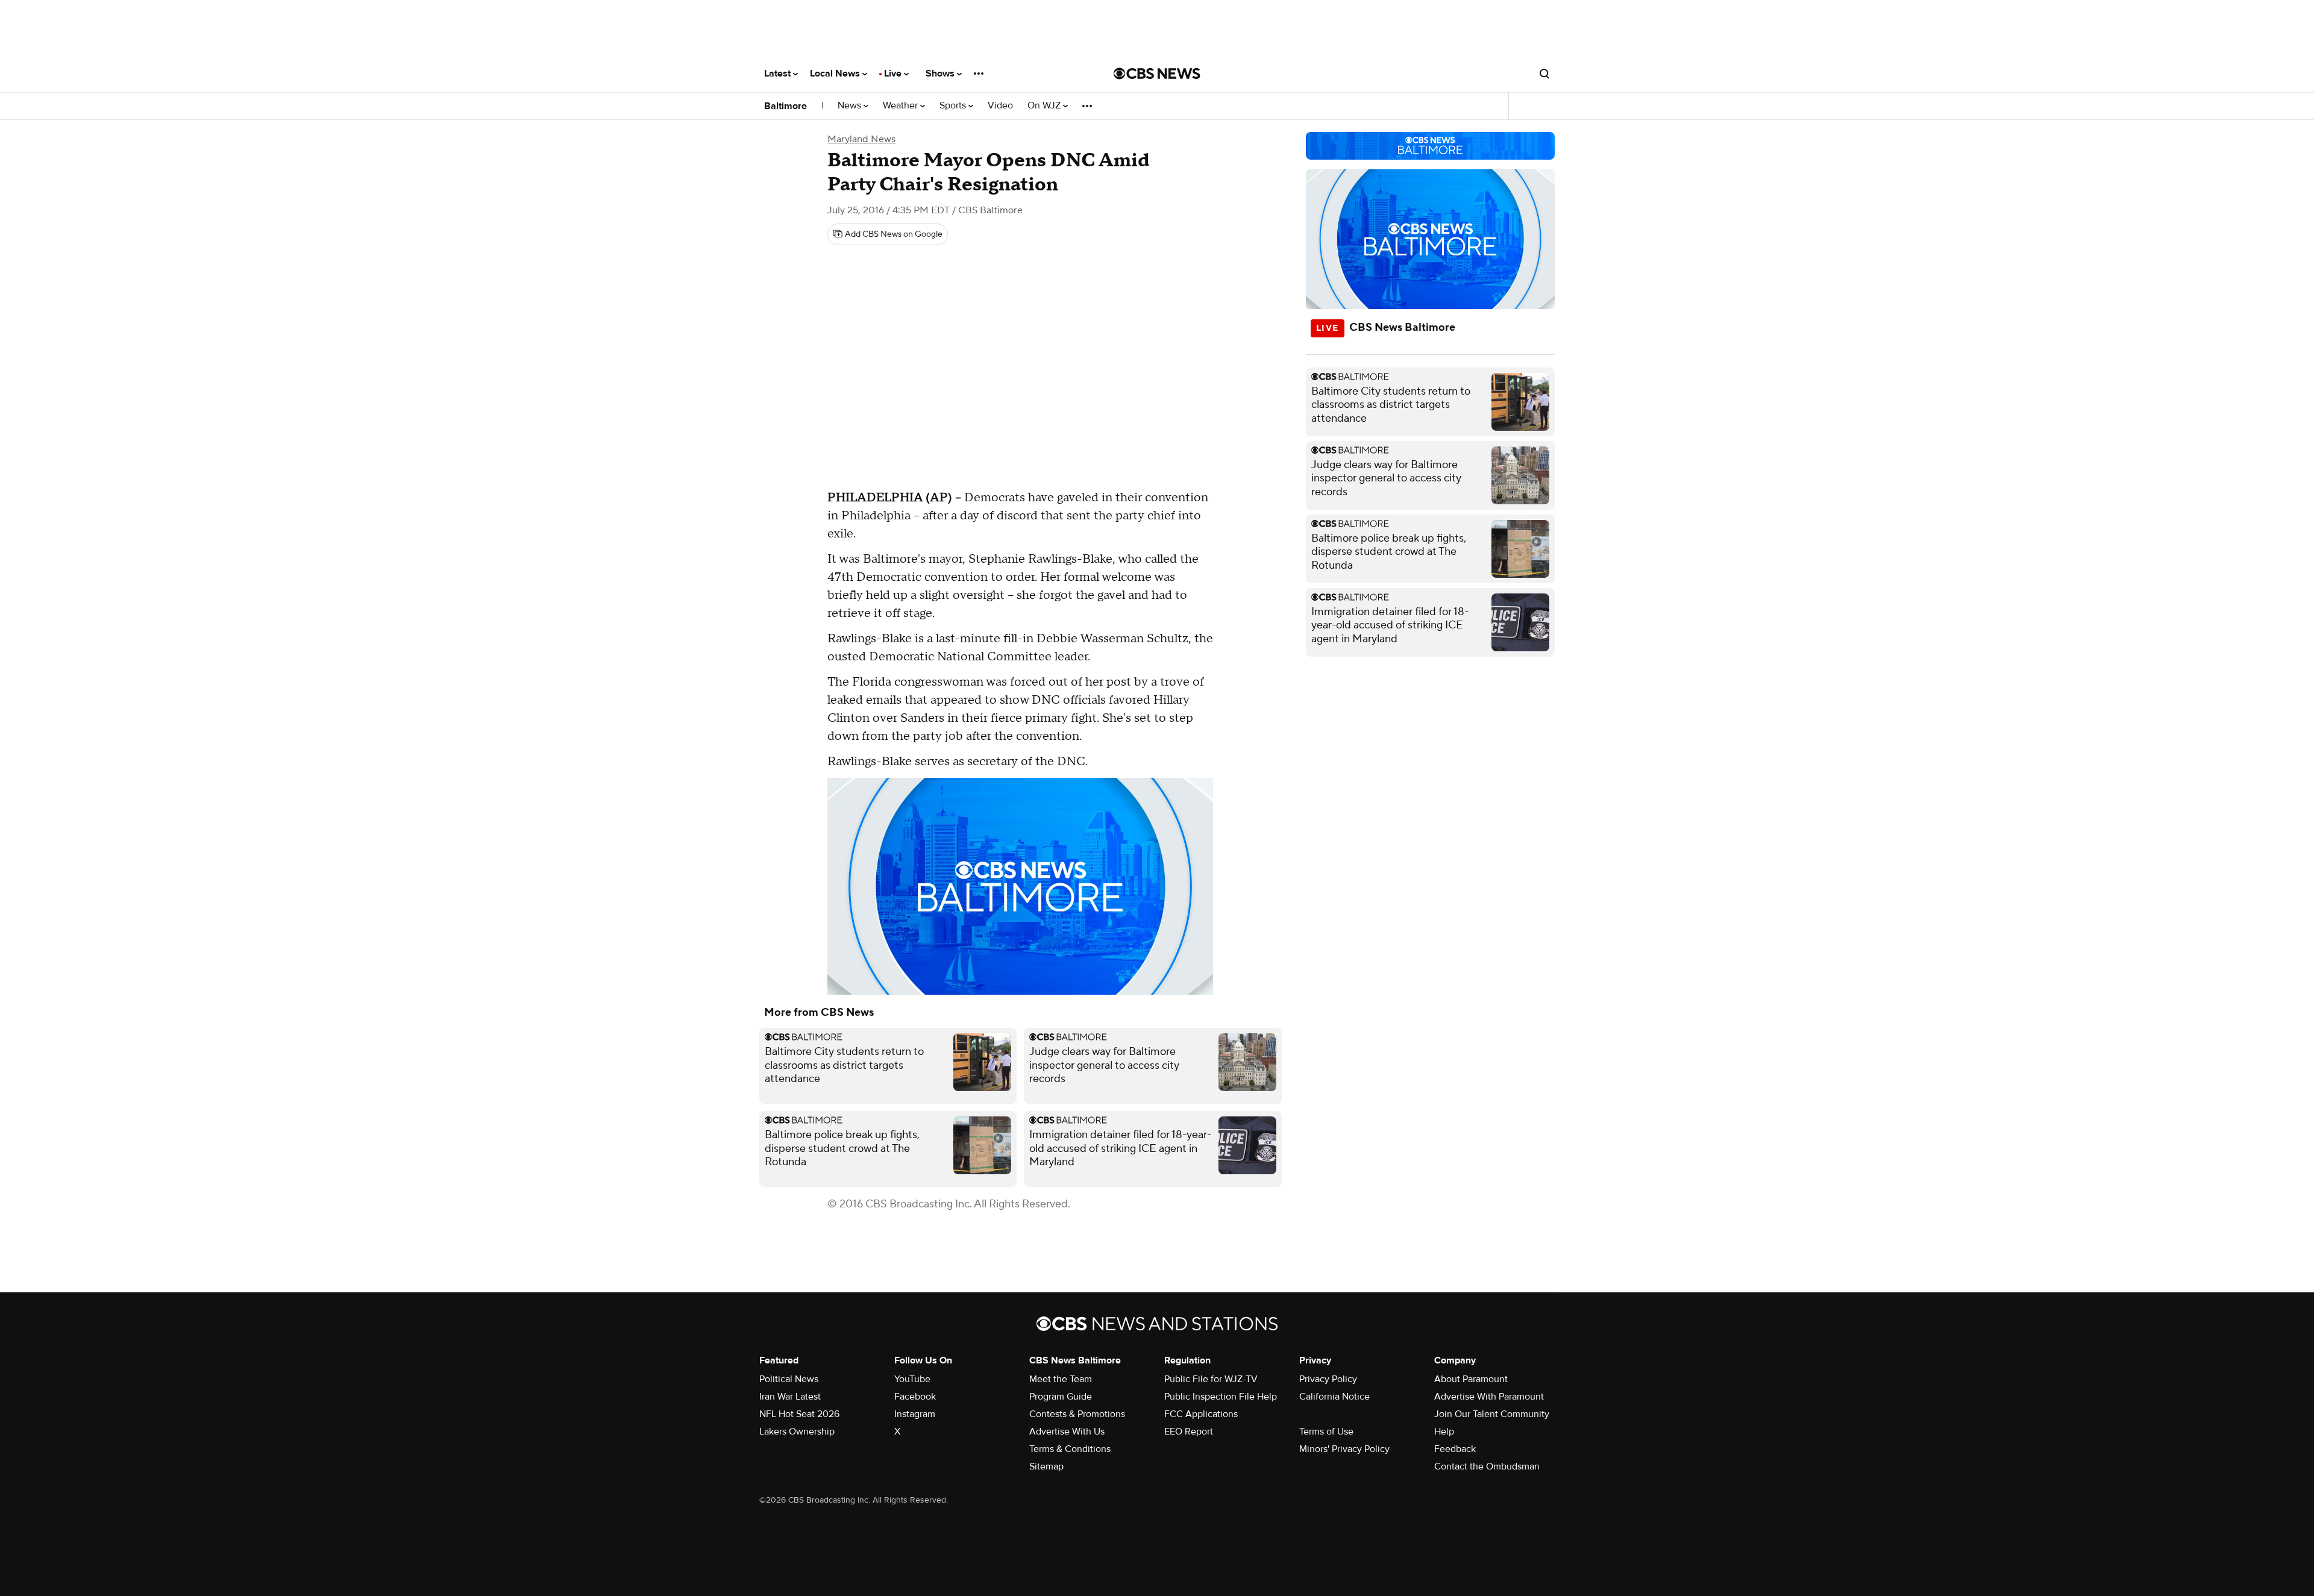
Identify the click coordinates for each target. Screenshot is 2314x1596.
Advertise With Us (1067, 1432)
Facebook (915, 1397)
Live (894, 74)
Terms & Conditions (1070, 1449)
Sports (954, 106)
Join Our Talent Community (1492, 1414)
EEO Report (1189, 1432)
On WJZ (1045, 106)
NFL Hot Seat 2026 (799, 1414)
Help (1444, 1432)
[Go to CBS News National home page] (1157, 74)
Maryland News (861, 139)
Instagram (915, 1414)
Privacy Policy (1328, 1379)
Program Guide (1061, 1397)
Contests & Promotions (1077, 1414)
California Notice (1334, 1397)
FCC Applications (1201, 1414)
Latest (779, 74)
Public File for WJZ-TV (1211, 1379)
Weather (901, 106)
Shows (941, 74)
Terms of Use (1326, 1432)
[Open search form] (1544, 74)
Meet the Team (1061, 1379)
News (851, 106)
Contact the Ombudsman (1487, 1466)
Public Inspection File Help (1221, 1397)
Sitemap (1046, 1466)
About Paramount (1471, 1379)
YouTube (912, 1379)
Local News (836, 74)
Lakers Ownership (797, 1432)
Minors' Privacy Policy (1344, 1449)
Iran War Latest (790, 1397)
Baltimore (785, 106)
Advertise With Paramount (1489, 1397)
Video (1000, 106)
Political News (789, 1379)
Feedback (1455, 1449)
